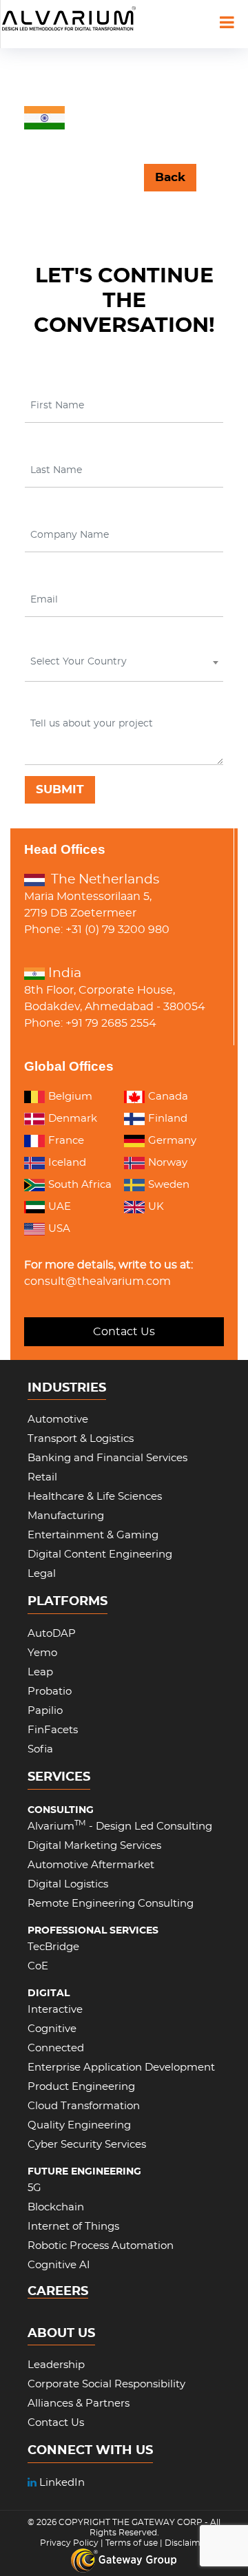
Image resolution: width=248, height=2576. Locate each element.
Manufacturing (66, 1516)
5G (34, 2188)
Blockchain (56, 2207)
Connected (56, 2048)
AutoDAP (52, 1634)
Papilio (45, 1711)
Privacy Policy (69, 2543)
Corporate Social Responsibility (106, 2384)
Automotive (58, 1420)
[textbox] (123, 662)
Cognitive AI (59, 2265)
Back (170, 177)
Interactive (55, 2010)
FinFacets (53, 1730)
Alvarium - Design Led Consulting (120, 1826)
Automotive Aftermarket (91, 1865)
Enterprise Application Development (121, 2067)
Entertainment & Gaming (93, 1535)
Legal (42, 1574)
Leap (40, 1672)
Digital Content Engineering (100, 1554)
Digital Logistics (68, 1884)
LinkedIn (61, 2483)
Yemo (42, 1653)
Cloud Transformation (84, 2106)
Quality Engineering (79, 2125)
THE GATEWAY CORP (158, 2522)
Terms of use (132, 2543)
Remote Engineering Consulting (111, 1904)
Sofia (40, 1749)
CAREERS (58, 2292)
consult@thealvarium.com (97, 1281)
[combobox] (124, 665)
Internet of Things (73, 2227)
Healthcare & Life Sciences (95, 1497)
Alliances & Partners (79, 2404)
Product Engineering (81, 2087)
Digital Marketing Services (94, 1846)
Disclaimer (187, 2543)
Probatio (50, 1692)
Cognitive (52, 2029)
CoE (38, 1966)
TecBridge (53, 1947)
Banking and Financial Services (107, 1458)
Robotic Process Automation (101, 2246)
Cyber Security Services (87, 2145)
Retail (42, 1477)
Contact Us (124, 1332)
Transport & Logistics (81, 1439)
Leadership (56, 2365)
